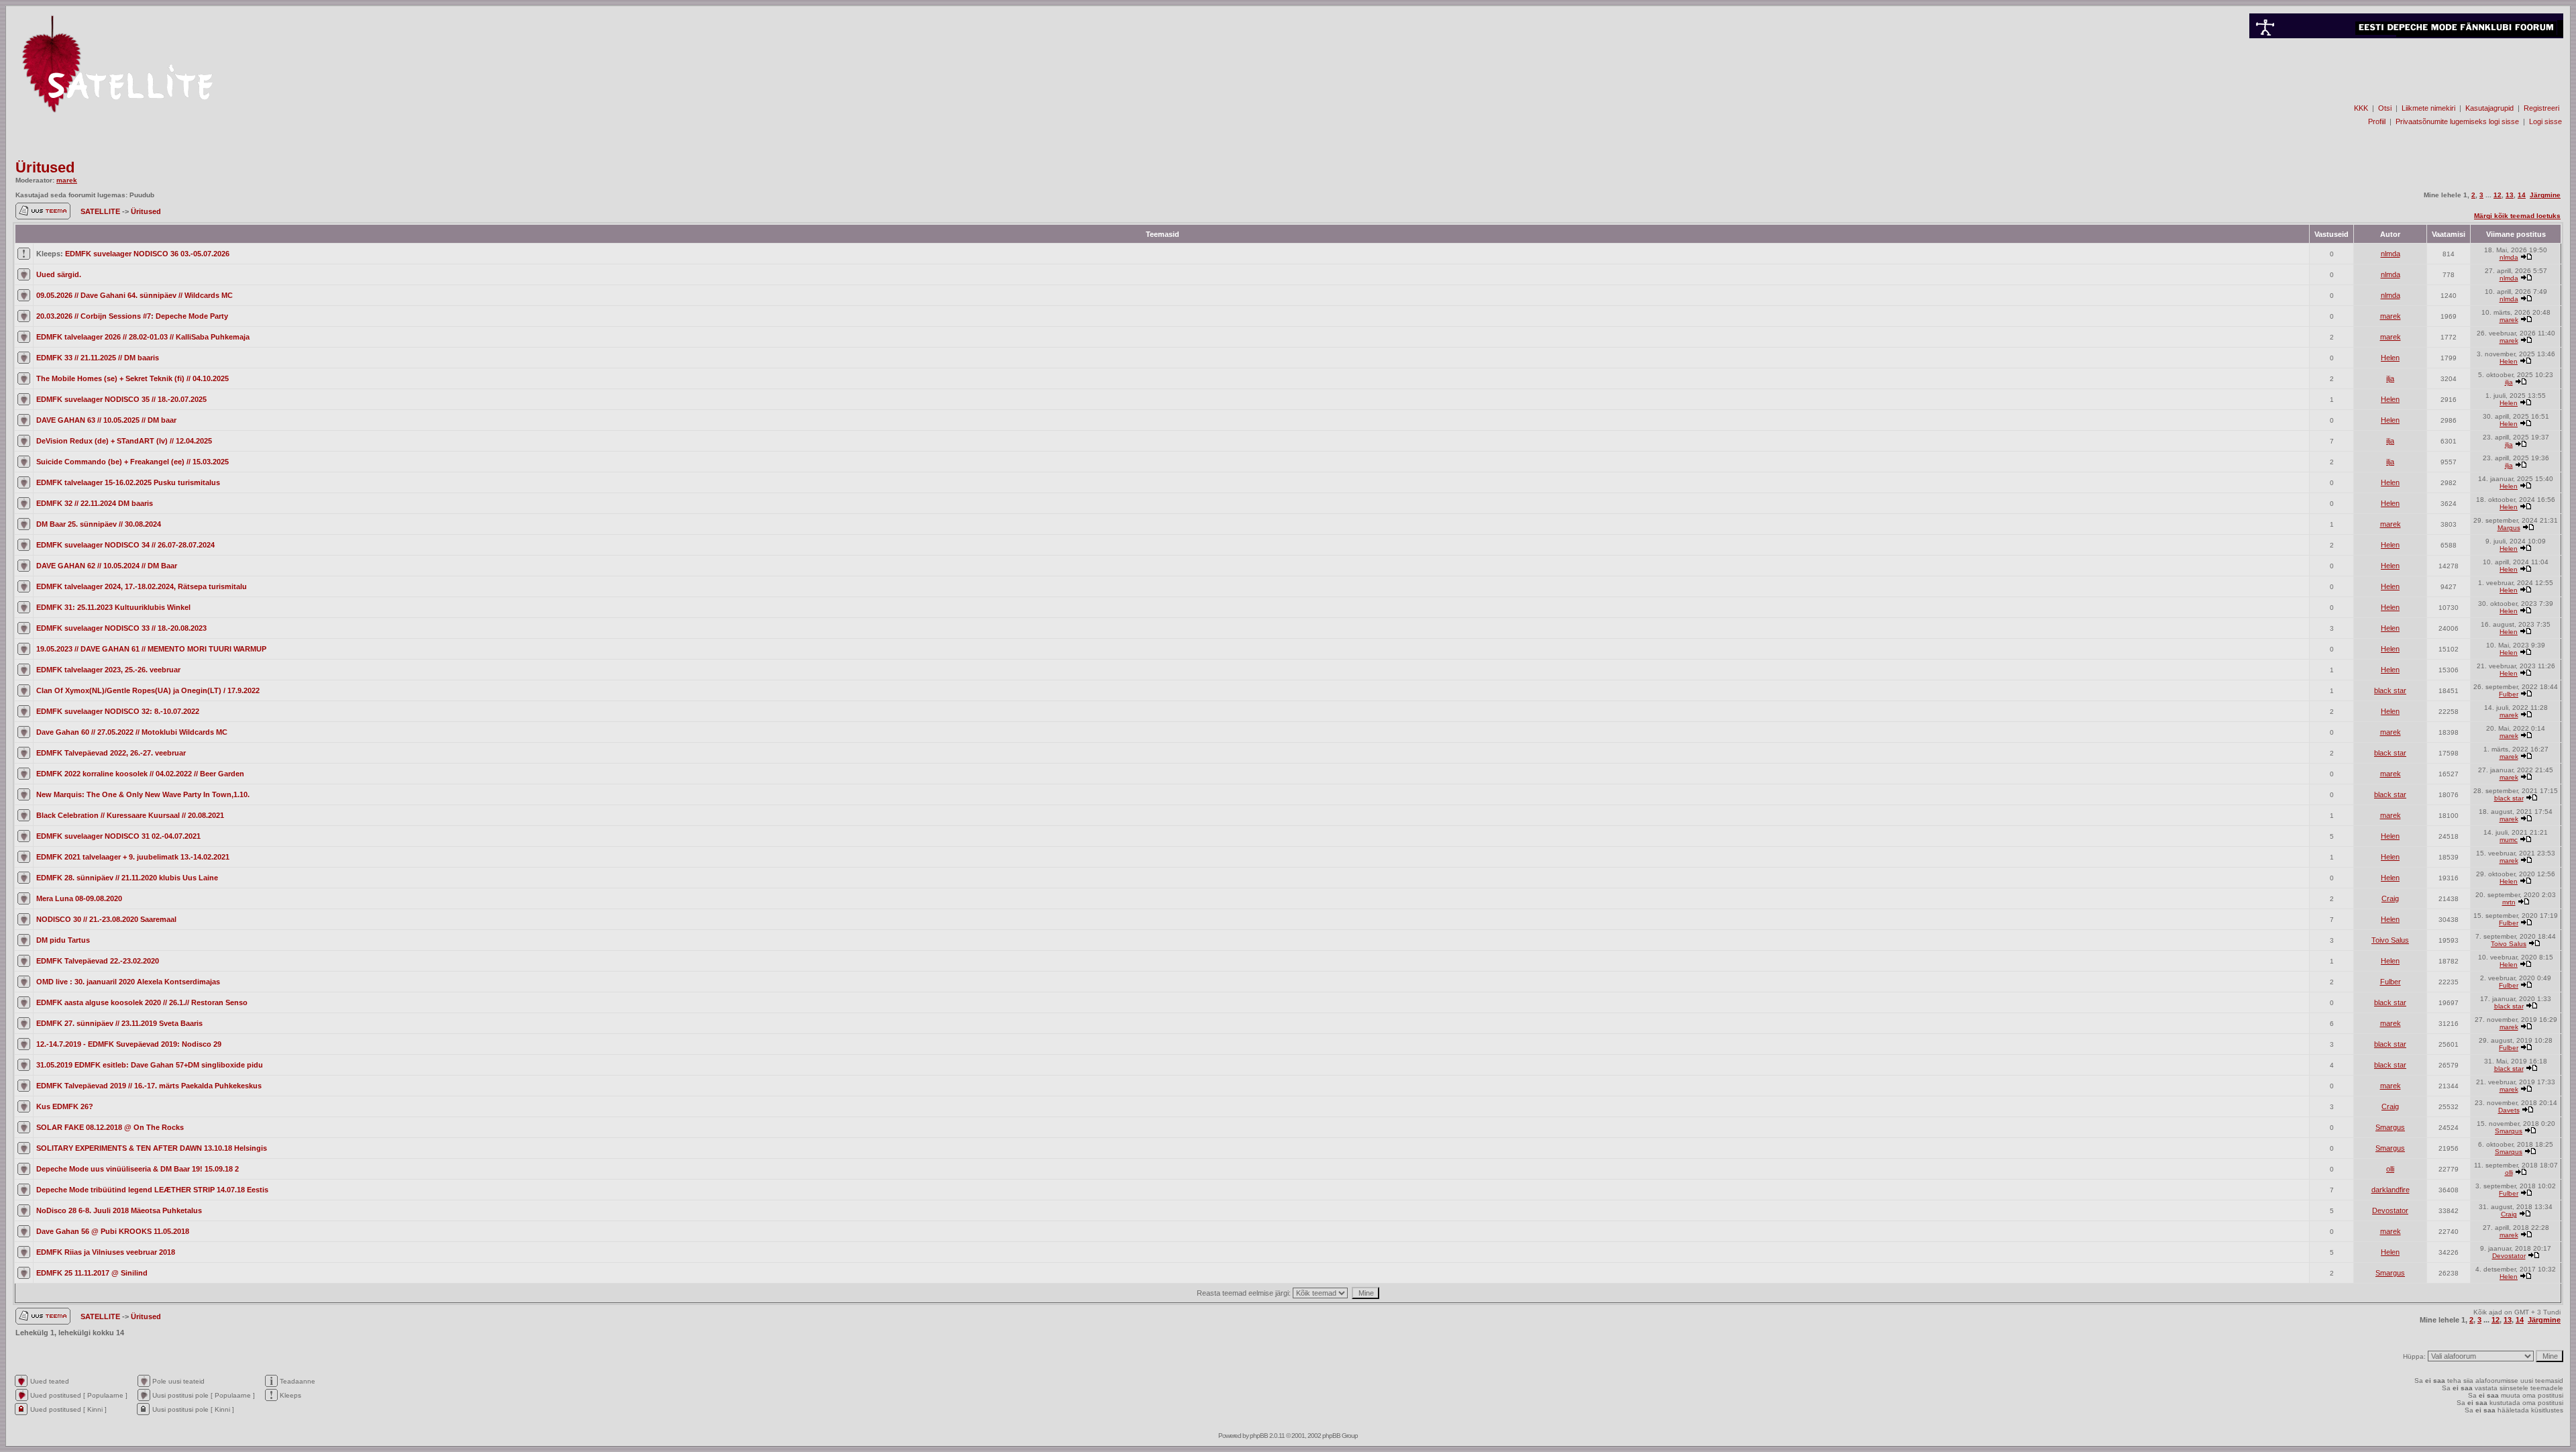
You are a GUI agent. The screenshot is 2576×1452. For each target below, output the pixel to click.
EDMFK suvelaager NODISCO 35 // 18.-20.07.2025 (121, 399)
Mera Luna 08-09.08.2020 (79, 898)
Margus (2509, 528)
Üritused (45, 167)
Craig (2390, 898)
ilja (2390, 378)
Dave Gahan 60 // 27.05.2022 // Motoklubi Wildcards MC (132, 732)
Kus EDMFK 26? (65, 1106)
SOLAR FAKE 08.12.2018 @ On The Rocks (110, 1127)
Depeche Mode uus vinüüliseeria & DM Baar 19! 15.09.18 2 (138, 1169)
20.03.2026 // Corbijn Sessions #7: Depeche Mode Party (132, 316)
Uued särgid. (59, 274)
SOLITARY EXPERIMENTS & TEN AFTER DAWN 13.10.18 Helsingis (152, 1148)
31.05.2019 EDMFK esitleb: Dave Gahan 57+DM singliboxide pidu (150, 1065)
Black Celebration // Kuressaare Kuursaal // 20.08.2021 (130, 815)
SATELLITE (101, 211)
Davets (2509, 1110)
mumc (2509, 840)
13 (2510, 195)
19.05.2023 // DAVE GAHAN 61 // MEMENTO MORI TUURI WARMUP (151, 649)
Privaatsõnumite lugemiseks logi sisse (2457, 121)
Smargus (2390, 1127)
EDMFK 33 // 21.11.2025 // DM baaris (98, 358)
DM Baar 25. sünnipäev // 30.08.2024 (99, 524)
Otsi (2385, 108)
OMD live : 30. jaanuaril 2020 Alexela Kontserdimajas (128, 982)
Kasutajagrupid (2489, 108)
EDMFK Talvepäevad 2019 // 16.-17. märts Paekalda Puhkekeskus (149, 1086)
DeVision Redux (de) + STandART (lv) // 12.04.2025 (124, 441)
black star (2390, 690)
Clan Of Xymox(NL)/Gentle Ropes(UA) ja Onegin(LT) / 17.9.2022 (148, 690)
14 (2522, 195)
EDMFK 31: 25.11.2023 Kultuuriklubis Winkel (113, 607)
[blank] (2406, 85)
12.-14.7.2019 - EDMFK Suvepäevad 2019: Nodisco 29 (129, 1044)
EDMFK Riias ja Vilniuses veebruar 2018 (106, 1252)
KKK (2361, 108)
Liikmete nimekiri (2428, 108)
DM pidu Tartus (63, 940)
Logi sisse (2545, 121)
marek (67, 180)
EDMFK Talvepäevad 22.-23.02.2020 (98, 961)
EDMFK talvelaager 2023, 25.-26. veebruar (108, 670)
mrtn (2509, 902)
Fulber (2509, 694)
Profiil (2377, 121)
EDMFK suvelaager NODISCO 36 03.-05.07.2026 (147, 254)
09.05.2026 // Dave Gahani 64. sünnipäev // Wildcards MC (135, 295)
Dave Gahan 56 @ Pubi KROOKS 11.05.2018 (113, 1231)
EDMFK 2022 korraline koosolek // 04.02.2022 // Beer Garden (140, 774)
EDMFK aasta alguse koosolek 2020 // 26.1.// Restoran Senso (142, 1002)
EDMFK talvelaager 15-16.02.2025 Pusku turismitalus (128, 482)
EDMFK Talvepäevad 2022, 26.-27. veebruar (111, 753)
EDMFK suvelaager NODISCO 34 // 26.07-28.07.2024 (125, 545)
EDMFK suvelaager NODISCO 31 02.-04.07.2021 (118, 836)
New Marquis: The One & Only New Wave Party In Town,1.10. (143, 794)
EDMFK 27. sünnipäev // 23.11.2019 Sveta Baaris (119, 1023)
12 (2498, 195)
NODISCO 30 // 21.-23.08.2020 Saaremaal (106, 919)
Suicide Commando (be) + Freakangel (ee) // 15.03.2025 (132, 462)
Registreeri (2541, 108)
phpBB (1259, 1436)
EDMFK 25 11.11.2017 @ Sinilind (92, 1273)
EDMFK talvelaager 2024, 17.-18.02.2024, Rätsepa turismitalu (142, 586)
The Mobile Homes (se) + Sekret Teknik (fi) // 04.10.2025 (132, 378)
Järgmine (2545, 195)
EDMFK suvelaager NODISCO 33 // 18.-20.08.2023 (121, 628)
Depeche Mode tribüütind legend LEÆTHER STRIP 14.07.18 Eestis (152, 1190)
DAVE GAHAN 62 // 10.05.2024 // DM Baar (107, 566)
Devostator (2390, 1210)
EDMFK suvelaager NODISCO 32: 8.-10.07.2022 (118, 711)
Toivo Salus (2390, 940)
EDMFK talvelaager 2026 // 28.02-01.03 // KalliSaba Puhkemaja (143, 337)
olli (2390, 1169)
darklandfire (2391, 1190)
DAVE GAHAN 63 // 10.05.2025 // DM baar (106, 420)
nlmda (2391, 254)
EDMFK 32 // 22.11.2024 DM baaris (95, 503)
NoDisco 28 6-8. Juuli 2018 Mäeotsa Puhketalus (119, 1210)
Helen (2390, 358)
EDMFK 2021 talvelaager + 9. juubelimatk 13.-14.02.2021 (133, 857)
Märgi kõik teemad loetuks (2517, 216)
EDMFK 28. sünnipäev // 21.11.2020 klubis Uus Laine (127, 878)
